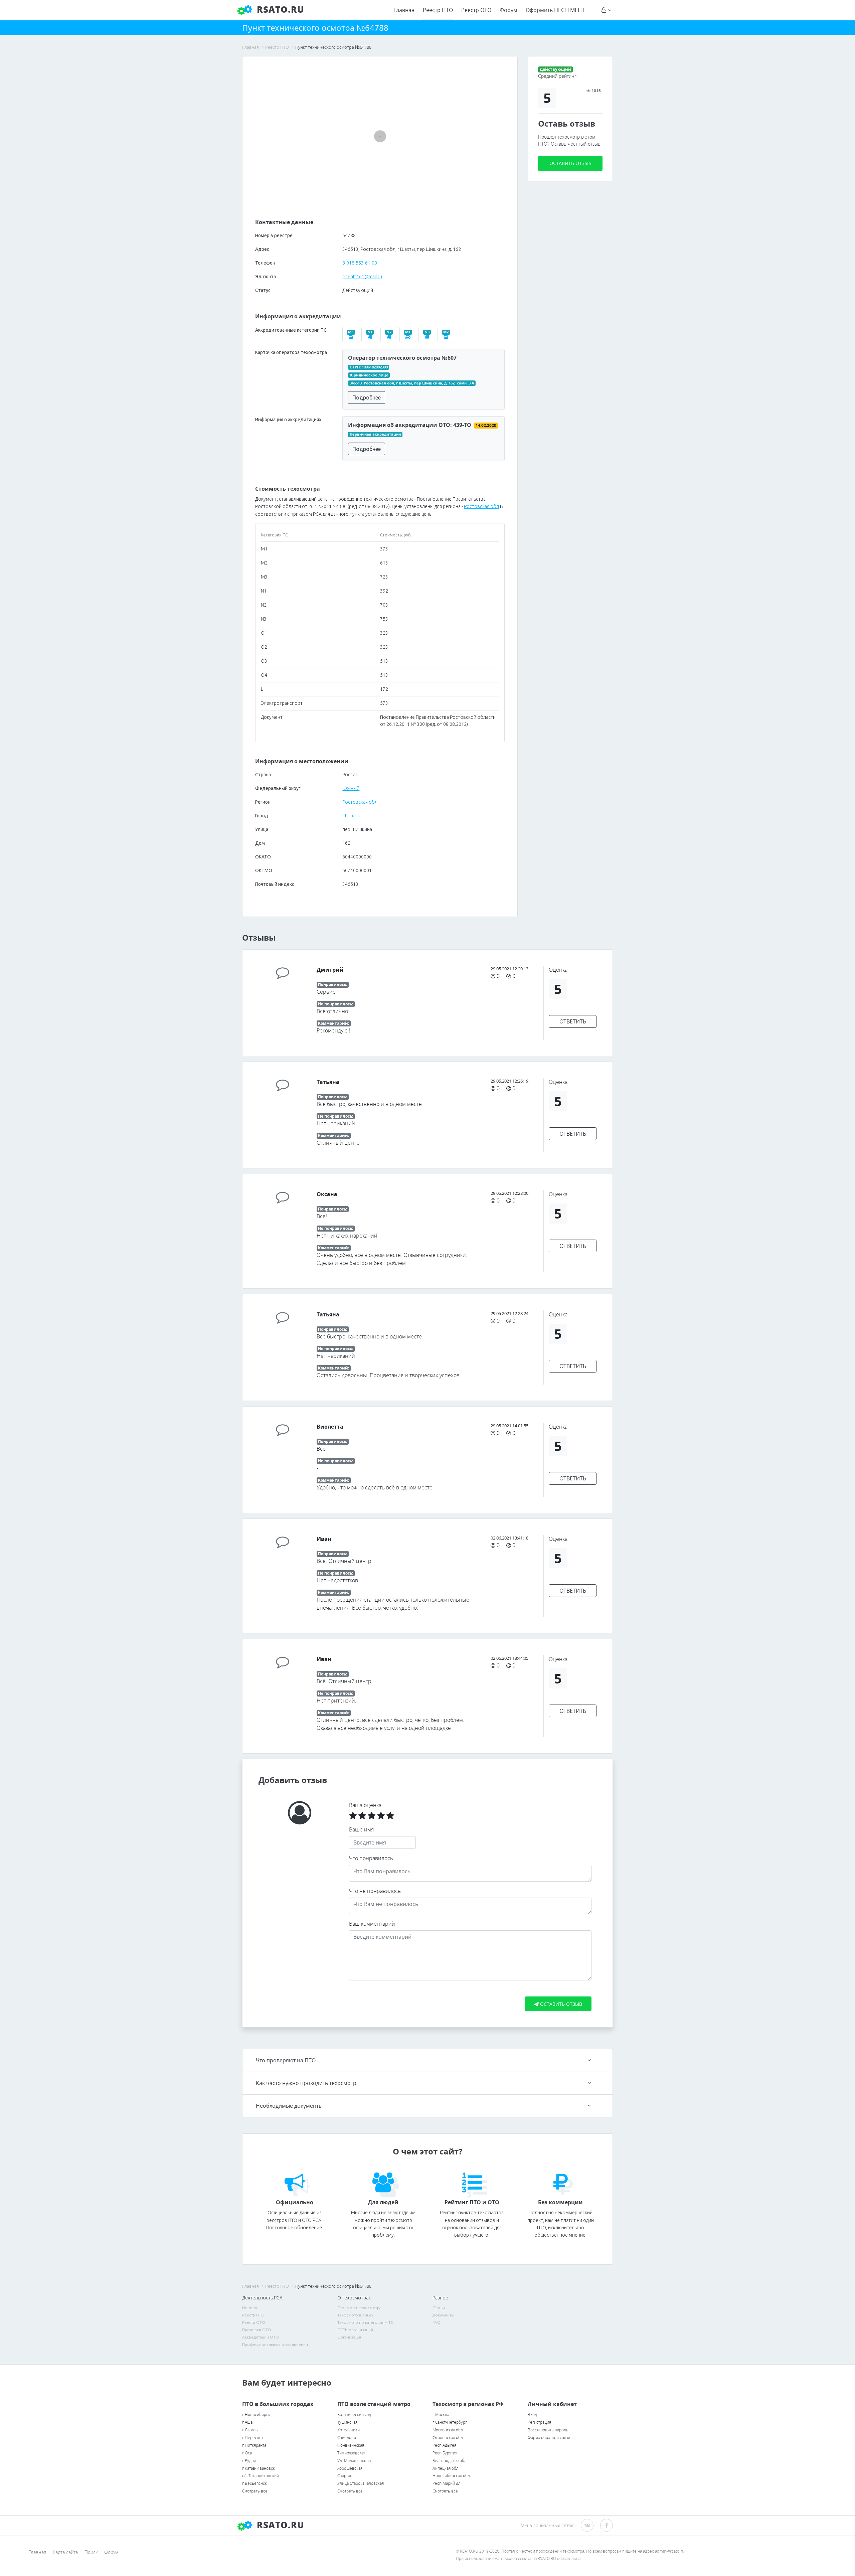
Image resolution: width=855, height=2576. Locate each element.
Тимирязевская (351, 2453)
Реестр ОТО (476, 10)
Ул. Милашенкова (354, 2461)
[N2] (390, 337)
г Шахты (351, 816)
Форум (508, 10)
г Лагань (250, 2430)
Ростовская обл (481, 506)
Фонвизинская (351, 2445)
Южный (351, 788)
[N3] (428, 337)
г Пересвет (253, 2438)
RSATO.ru (279, 9)
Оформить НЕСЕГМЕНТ (555, 10)
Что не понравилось (375, 1891)
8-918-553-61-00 (360, 263)
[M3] (352, 337)
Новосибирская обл (451, 2476)
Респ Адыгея (444, 2445)
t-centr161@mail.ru (362, 277)
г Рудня (249, 2461)
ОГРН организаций (355, 2330)
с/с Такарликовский (261, 2476)
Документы (443, 2315)
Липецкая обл (446, 2468)
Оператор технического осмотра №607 (402, 358)
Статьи (439, 2308)
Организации (350, 2337)
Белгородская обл (450, 2461)
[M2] (447, 337)
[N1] (371, 337)
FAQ (437, 2322)
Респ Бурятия (445, 2453)
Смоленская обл (448, 2438)
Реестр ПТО (438, 10)
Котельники (349, 2430)
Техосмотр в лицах (355, 2315)
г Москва (441, 2414)
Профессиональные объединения (275, 2344)
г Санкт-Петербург (450, 2422)
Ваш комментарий (372, 1924)
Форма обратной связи (549, 2438)
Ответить (573, 1021)
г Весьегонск (254, 2483)
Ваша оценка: (366, 1805)
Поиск (91, 2552)
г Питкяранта (254, 2445)
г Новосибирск (256, 2414)
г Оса (247, 2453)
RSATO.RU (279, 2525)
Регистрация (539, 2422)
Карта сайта (65, 2552)
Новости (250, 2308)
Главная (404, 10)
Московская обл (448, 2430)
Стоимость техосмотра (359, 2308)
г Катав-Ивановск (259, 2468)
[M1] (409, 337)
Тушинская (347, 2422)
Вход (532, 2414)
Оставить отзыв (570, 163)
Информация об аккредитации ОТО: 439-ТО (410, 425)
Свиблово (347, 2438)
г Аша (247, 2422)
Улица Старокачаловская (361, 2483)
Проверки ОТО (257, 2330)
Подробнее (367, 397)
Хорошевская (350, 2468)
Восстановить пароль (548, 2430)
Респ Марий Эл (447, 2483)
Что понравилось (371, 1858)
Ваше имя (361, 1829)
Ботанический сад (354, 2414)
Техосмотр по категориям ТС (365, 2322)
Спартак (345, 2476)
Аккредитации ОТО (261, 2337)
